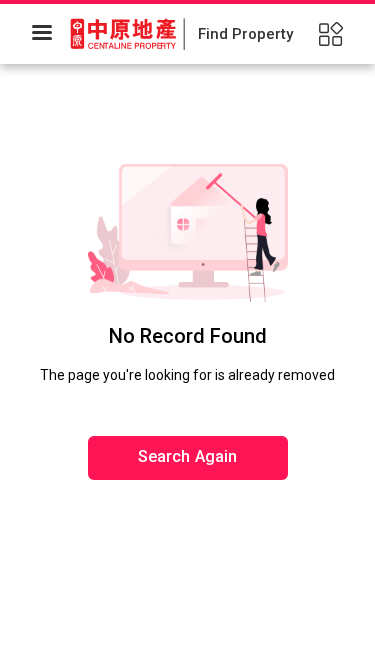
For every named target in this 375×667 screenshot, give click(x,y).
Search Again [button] (188, 456)
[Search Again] (188, 395)
